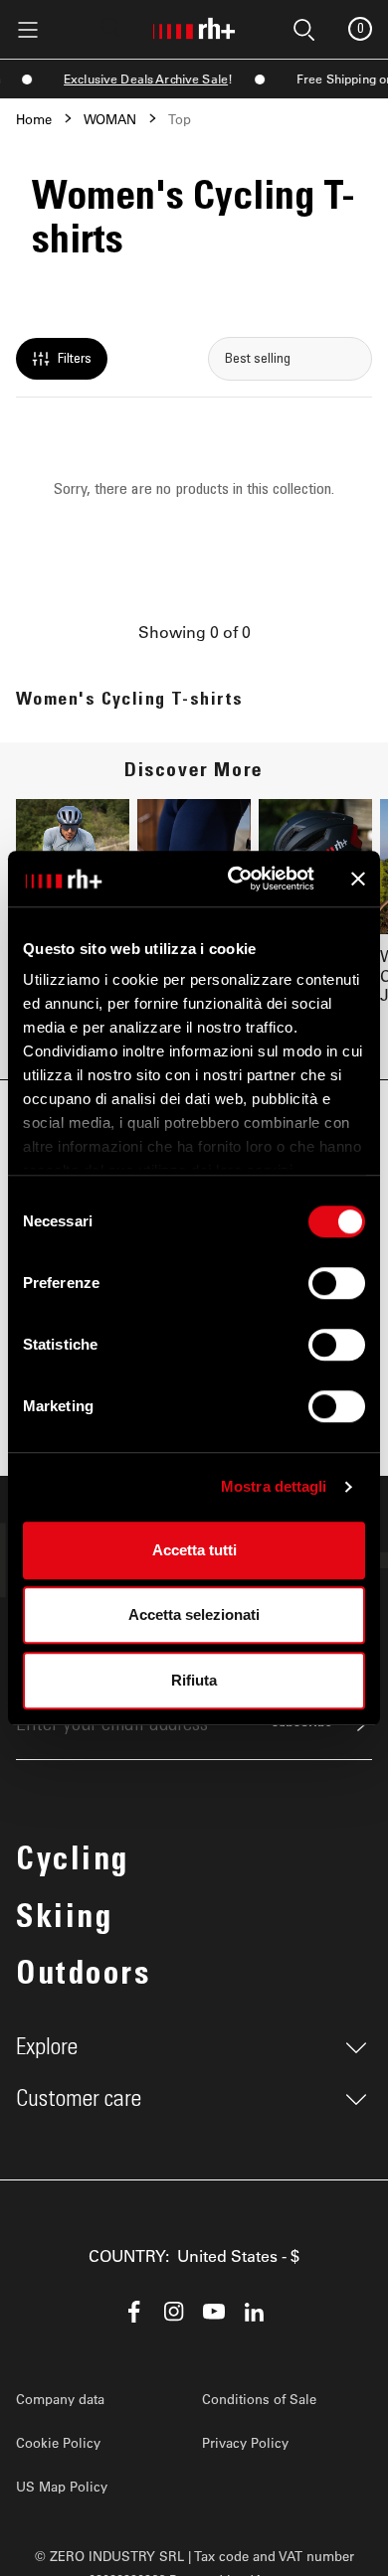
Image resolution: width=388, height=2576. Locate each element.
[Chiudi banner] (358, 879)
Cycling (73, 1862)
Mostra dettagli (274, 1486)
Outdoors (83, 1977)
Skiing (64, 1920)
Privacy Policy (245, 2442)
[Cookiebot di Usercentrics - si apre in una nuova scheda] (235, 879)
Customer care (79, 2099)
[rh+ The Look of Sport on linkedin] (254, 2312)
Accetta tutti (194, 1550)
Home (34, 119)
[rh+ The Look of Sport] (194, 25)
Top (180, 119)
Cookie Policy (58, 2442)
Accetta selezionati (194, 1614)
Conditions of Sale (259, 2399)
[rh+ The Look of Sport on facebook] (134, 2312)
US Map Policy (62, 2486)
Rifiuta (194, 1680)
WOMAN (110, 119)
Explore (47, 2047)
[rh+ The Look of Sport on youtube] (214, 2312)
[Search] (111, 28)
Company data (60, 2399)
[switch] (337, 1283)
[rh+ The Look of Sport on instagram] (174, 2312)
